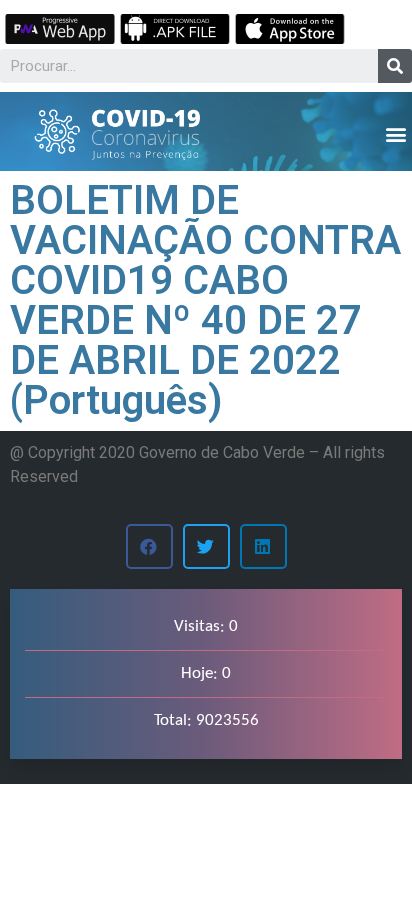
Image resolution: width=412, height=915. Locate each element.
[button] (395, 133)
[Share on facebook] (149, 546)
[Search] (395, 66)
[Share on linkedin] (263, 546)
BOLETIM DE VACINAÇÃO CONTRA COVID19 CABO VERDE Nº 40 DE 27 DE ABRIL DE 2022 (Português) (205, 300)
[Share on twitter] (206, 546)
